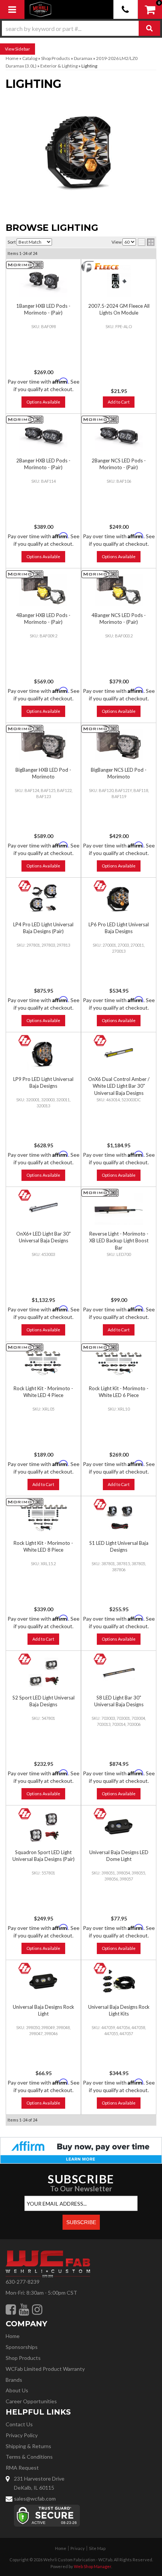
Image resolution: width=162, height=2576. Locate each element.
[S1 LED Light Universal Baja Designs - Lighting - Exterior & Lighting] (119, 1518)
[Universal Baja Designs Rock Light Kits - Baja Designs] (100, 1969)
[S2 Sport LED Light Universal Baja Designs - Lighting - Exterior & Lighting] (43, 1673)
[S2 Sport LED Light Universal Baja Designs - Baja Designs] (25, 1659)
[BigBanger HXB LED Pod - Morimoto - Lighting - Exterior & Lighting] (43, 745)
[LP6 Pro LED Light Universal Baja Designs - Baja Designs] (100, 886)
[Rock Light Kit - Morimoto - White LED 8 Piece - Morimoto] (25, 1502)
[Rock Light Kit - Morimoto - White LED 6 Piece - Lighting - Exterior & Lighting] (119, 1363)
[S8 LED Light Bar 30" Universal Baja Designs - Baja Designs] (100, 1659)
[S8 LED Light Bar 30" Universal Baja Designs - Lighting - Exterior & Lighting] (119, 1673)
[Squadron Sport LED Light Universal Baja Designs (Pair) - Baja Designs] (25, 1814)
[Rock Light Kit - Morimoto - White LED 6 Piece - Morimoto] (100, 1347)
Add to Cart (119, 1330)
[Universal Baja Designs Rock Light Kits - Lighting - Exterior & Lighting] (119, 1982)
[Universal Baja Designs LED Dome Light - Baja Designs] (100, 1814)
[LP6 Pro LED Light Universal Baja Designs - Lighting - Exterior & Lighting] (119, 899)
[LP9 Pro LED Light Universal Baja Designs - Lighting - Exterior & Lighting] (43, 1054)
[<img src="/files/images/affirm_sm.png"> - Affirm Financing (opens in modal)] (81, 2150)
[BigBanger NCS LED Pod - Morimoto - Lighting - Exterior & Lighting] (119, 745)
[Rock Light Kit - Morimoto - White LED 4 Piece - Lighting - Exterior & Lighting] (43, 1363)
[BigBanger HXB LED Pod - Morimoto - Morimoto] (25, 729)
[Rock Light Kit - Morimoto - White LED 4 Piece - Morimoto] (25, 1347)
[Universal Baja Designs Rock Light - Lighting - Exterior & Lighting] (43, 1982)
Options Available (43, 711)
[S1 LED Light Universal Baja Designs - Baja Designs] (100, 1505)
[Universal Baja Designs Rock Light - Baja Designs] (25, 1969)
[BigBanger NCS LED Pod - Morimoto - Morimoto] (100, 729)
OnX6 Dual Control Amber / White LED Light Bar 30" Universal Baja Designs (119, 1086)
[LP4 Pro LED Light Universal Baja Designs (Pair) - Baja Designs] (25, 886)
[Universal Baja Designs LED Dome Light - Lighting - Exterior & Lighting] (119, 1827)
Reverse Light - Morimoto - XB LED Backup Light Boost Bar (119, 1240)
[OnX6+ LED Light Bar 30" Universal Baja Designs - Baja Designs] (25, 1195)
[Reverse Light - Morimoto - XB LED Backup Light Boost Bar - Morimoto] (100, 1193)
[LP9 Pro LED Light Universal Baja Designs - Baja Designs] (25, 1041)
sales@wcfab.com (35, 2498)
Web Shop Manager (92, 2566)
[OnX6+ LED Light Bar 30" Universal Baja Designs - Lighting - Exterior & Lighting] (43, 1209)
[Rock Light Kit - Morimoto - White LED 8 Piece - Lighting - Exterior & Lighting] (43, 1518)
